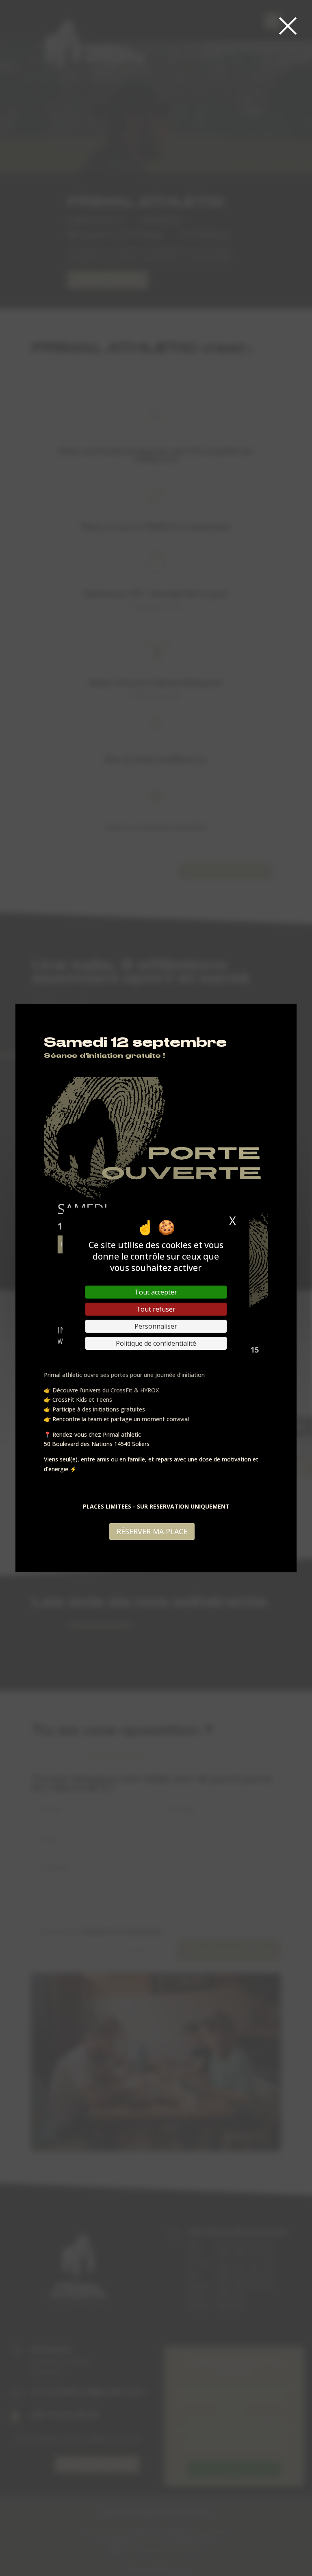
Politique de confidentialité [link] (156, 1343)
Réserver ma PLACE (152, 1531)
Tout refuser (156, 1309)
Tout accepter (156, 1292)
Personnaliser (156, 1326)
